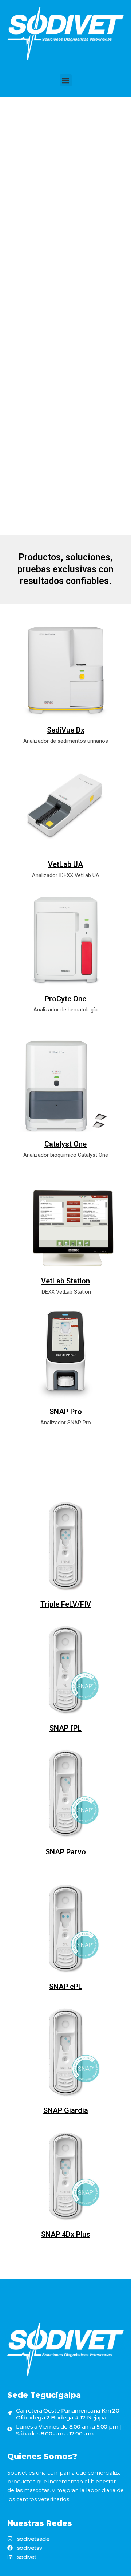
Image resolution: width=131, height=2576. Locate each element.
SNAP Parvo (66, 1852)
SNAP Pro (66, 1412)
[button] (66, 80)
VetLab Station (65, 1281)
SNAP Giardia (66, 2110)
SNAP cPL (66, 1987)
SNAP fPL (65, 1728)
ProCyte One (65, 999)
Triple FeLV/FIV (66, 1604)
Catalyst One (65, 1144)
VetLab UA (65, 864)
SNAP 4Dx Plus (66, 2234)
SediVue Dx (66, 730)
